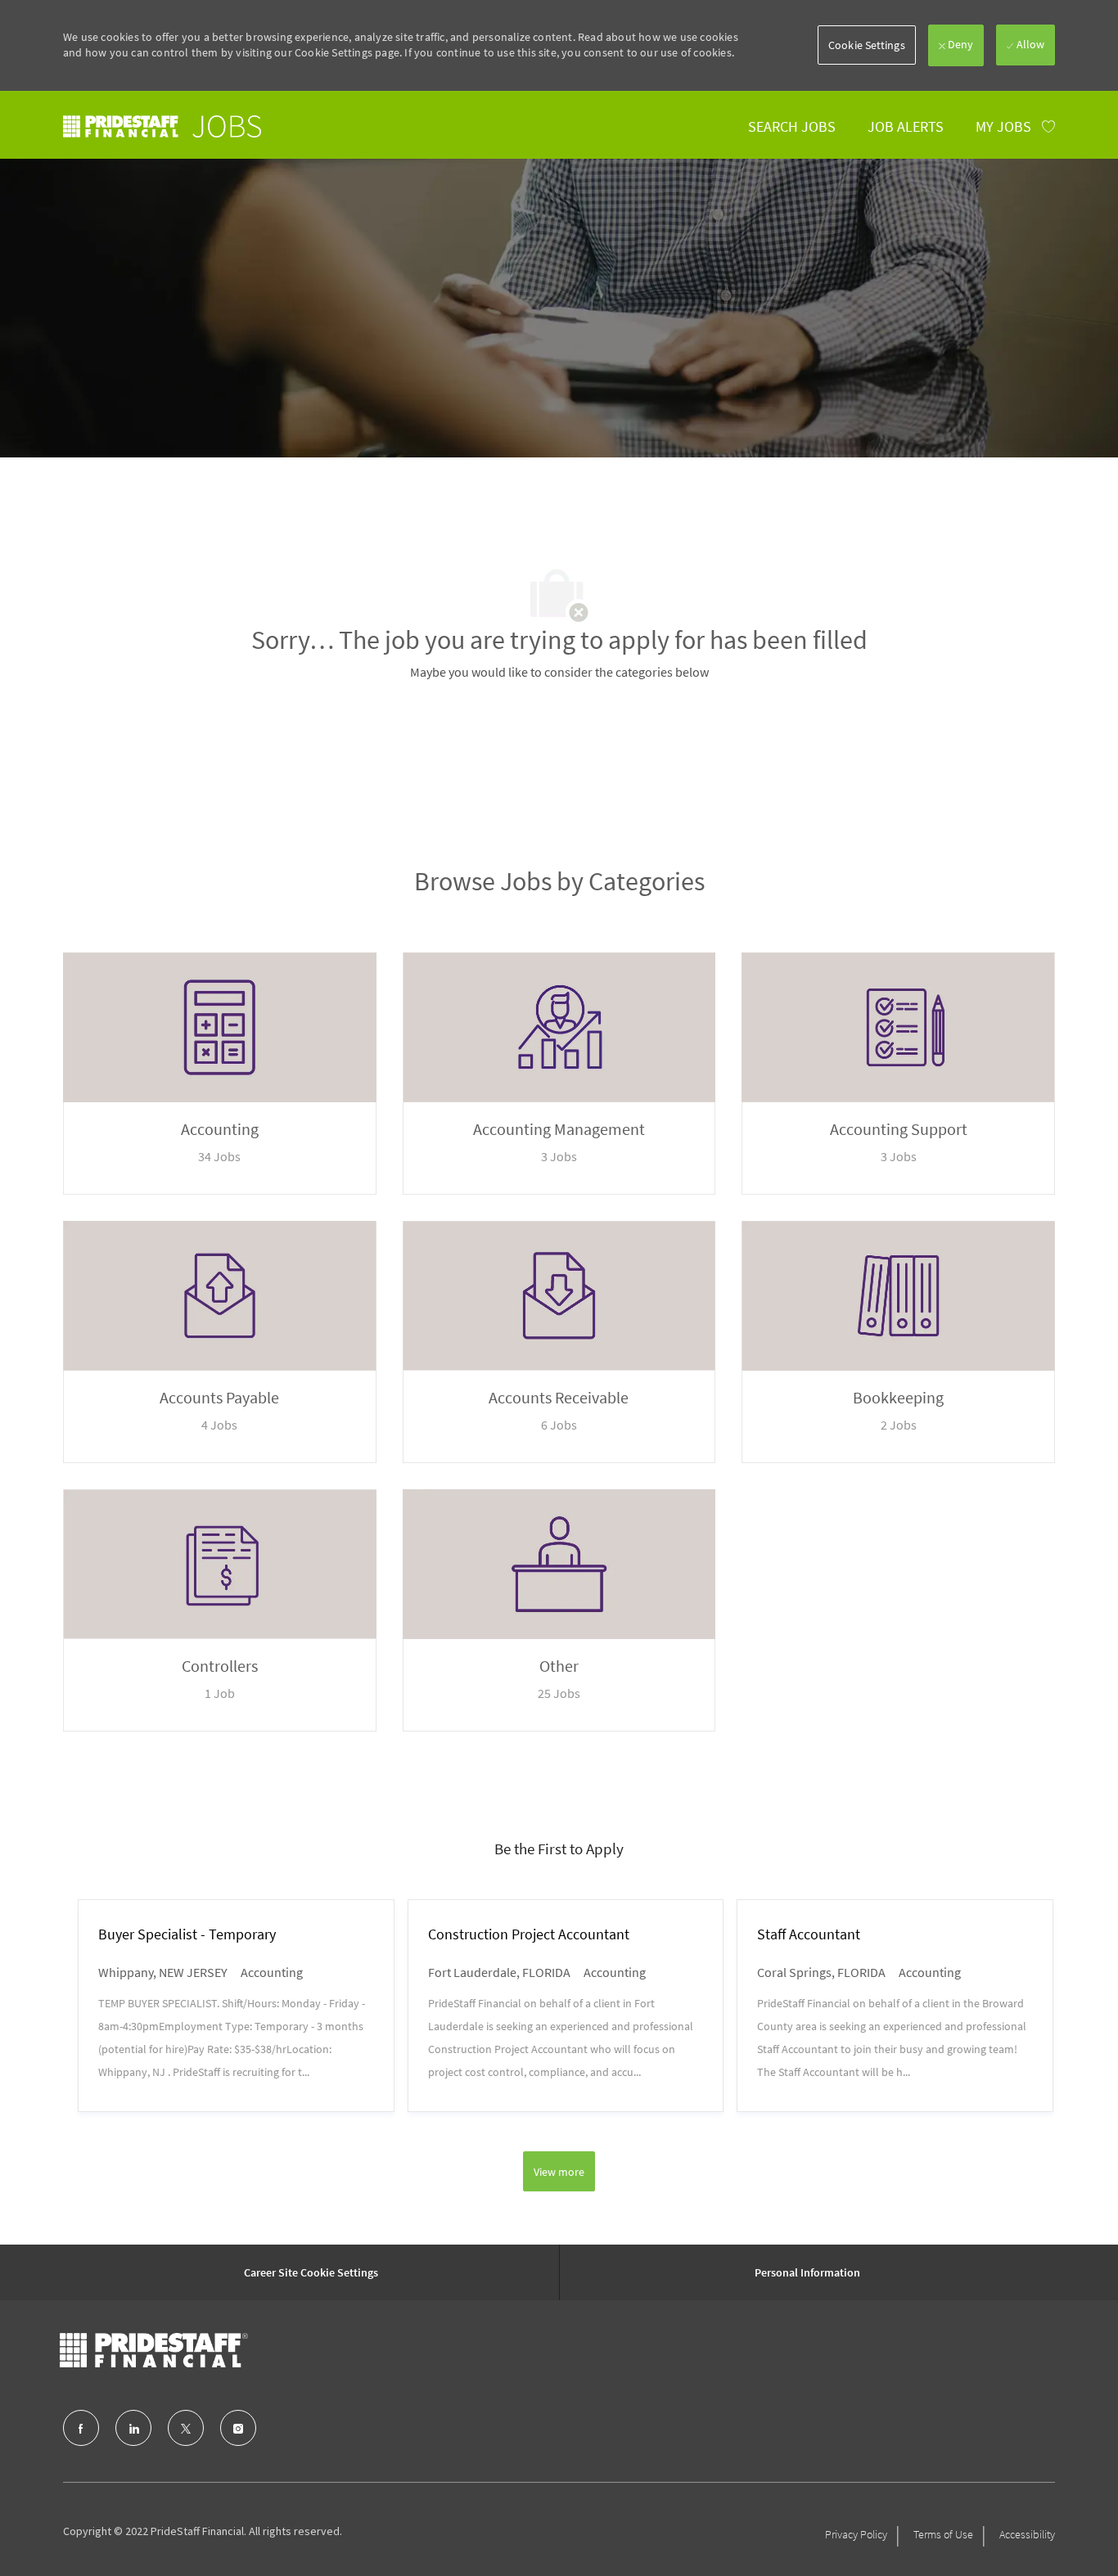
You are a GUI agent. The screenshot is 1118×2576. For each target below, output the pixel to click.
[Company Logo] (154, 2350)
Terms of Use (943, 2534)
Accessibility (1027, 2534)
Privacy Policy (856, 2534)
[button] (867, 45)
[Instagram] (238, 2428)
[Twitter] (186, 2428)
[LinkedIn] (133, 2428)
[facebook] (81, 2428)
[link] (162, 126)
